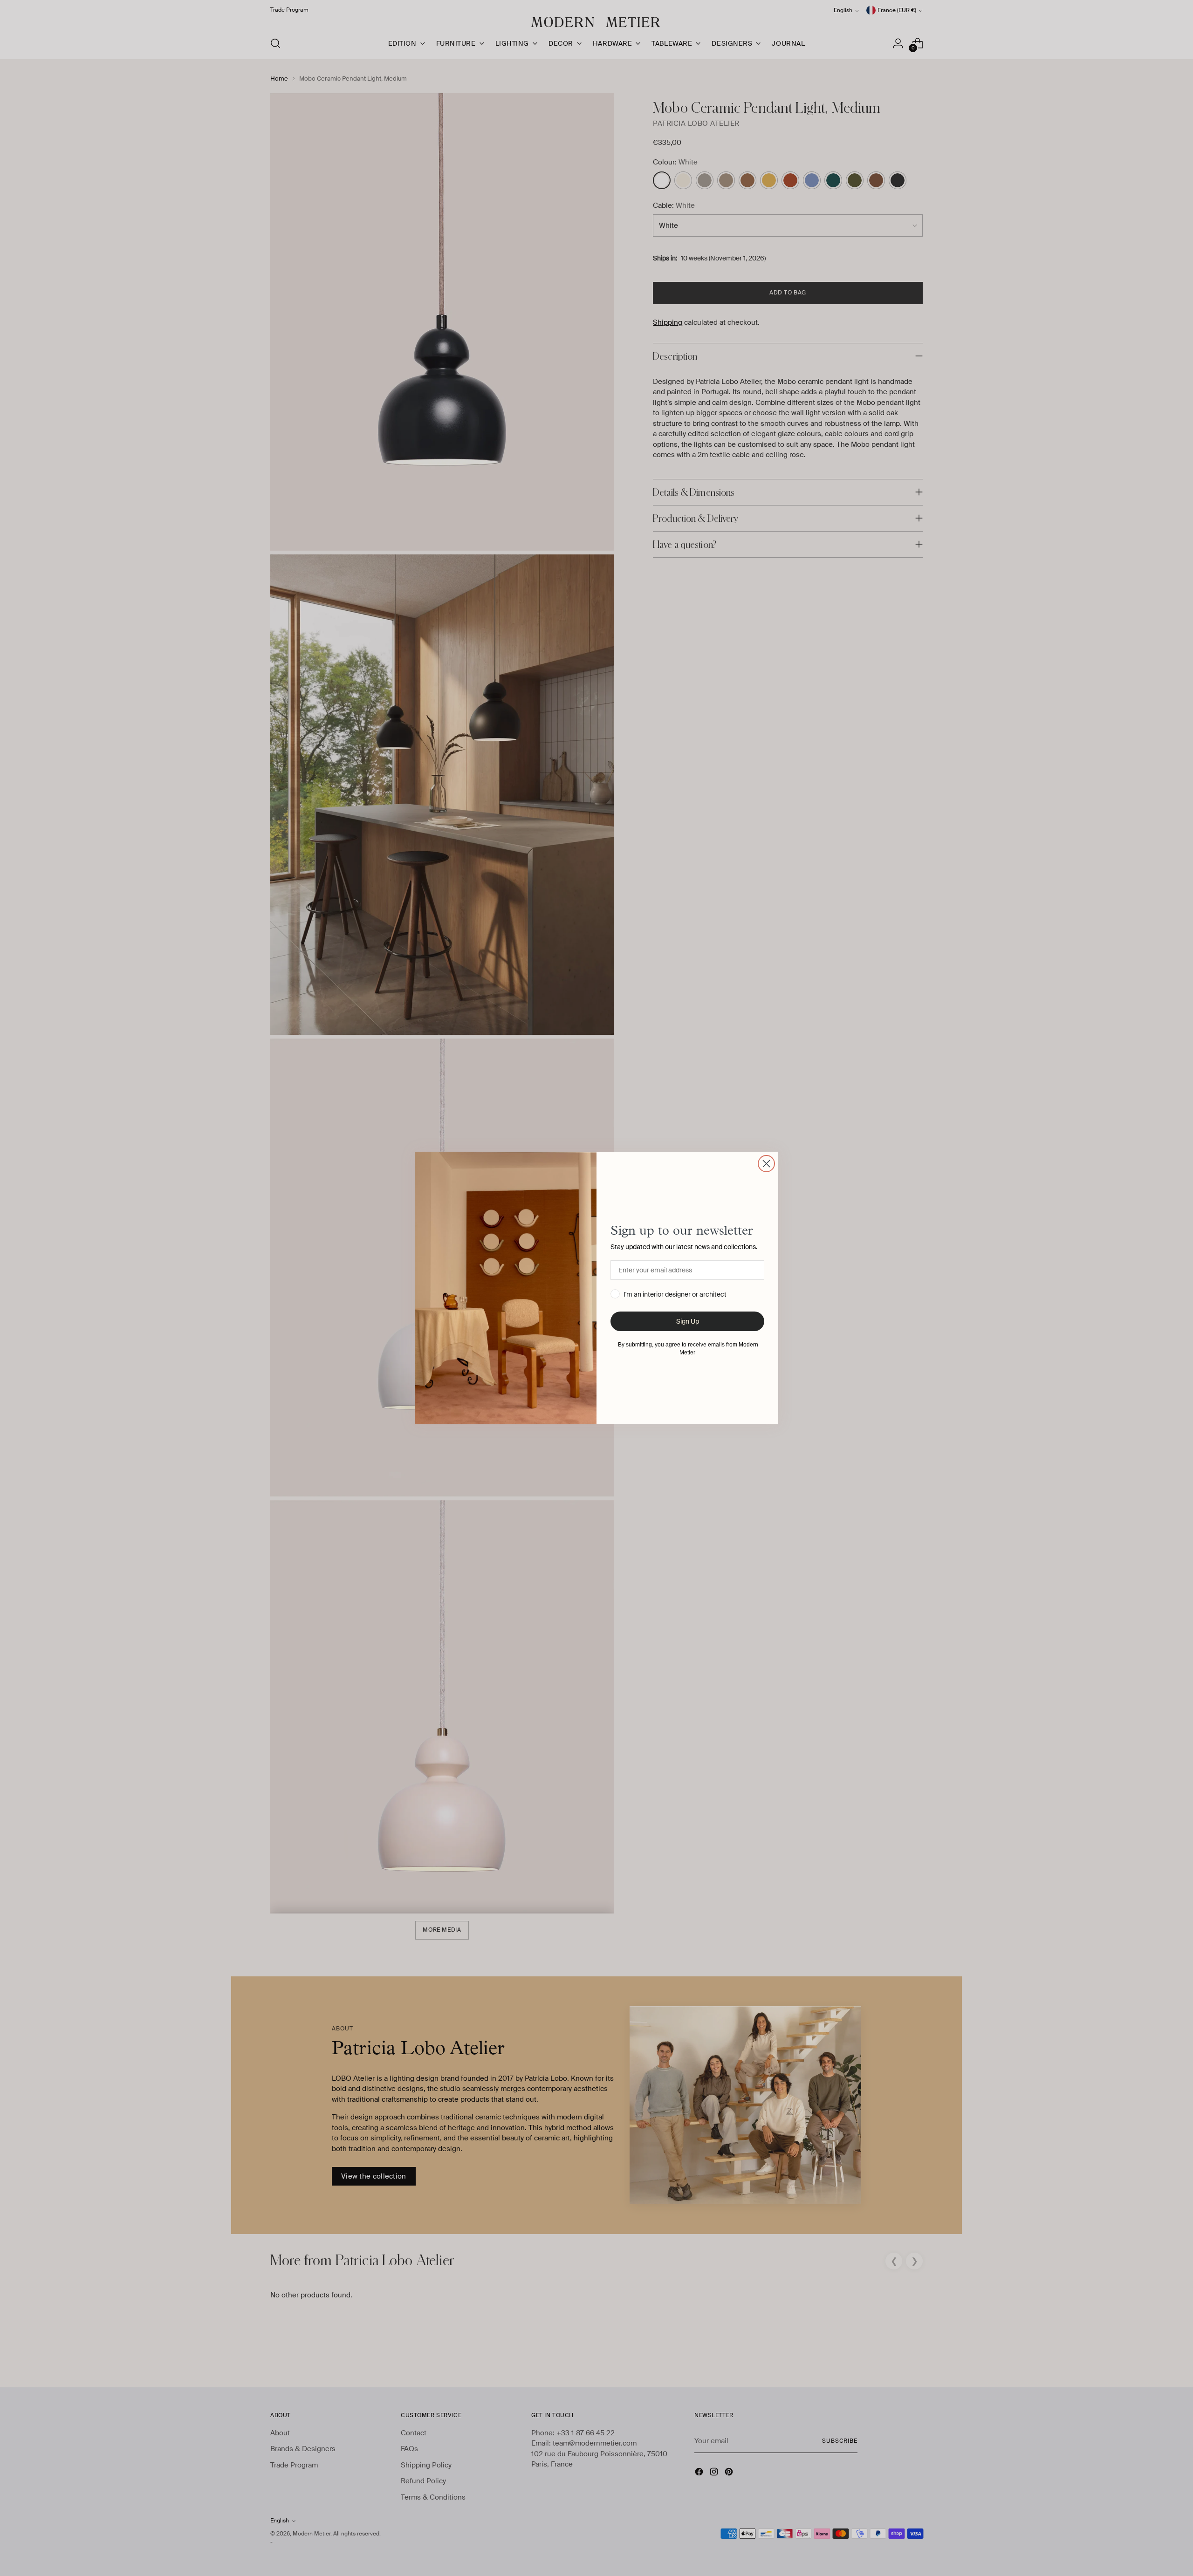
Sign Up (688, 1321)
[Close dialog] (766, 1164)
